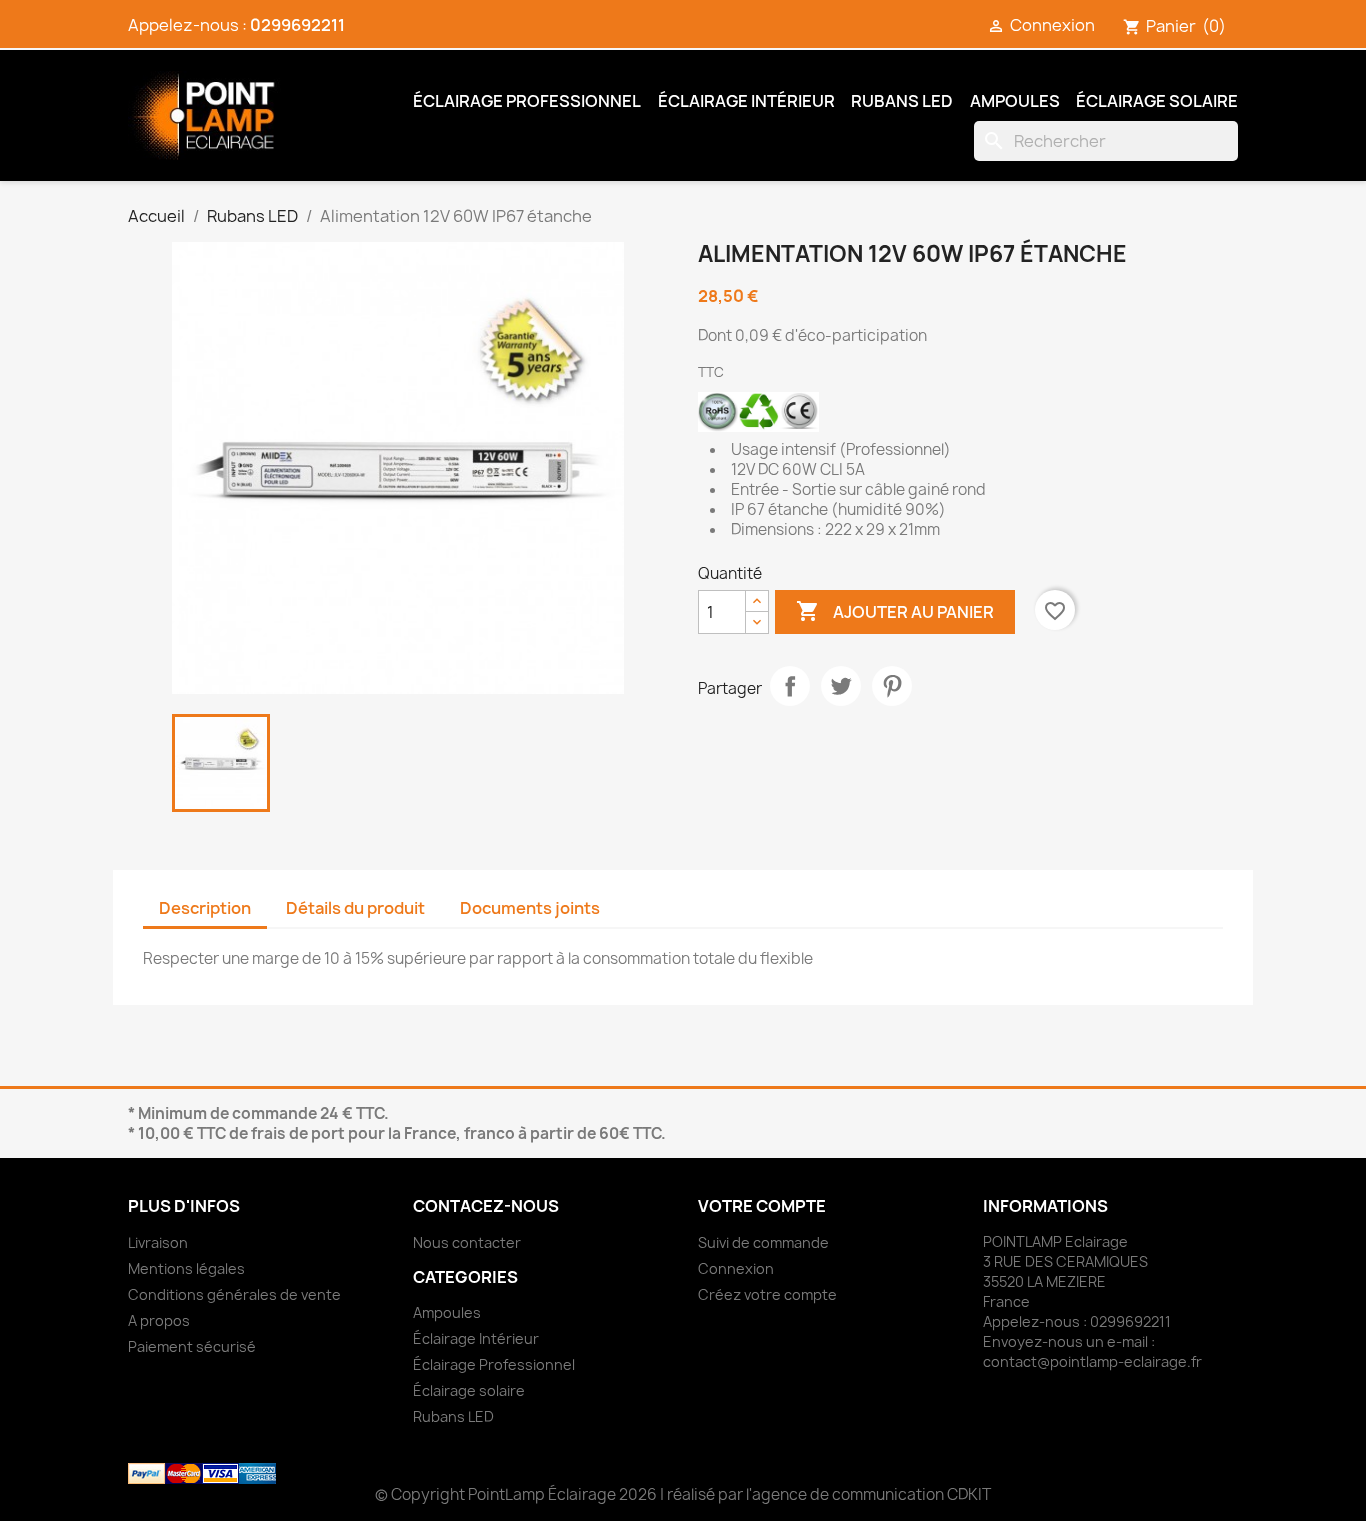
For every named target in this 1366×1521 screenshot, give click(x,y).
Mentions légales (186, 1268)
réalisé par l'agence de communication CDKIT (829, 1494)
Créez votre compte (767, 1294)
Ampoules (1015, 101)
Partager (790, 686)
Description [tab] (205, 908)
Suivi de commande (763, 1242)
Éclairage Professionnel (527, 101)
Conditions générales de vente (234, 1294)
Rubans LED (902, 101)
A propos (159, 1320)
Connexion (736, 1268)
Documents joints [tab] (530, 908)
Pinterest (892, 686)
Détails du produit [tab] (355, 908)
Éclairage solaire (1157, 101)
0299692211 (297, 25)
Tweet (841, 686)
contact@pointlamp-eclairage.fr (1092, 1361)
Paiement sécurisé (192, 1346)
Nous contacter (467, 1242)
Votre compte (762, 1206)
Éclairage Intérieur (746, 101)
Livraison (158, 1242)
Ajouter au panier (895, 611)
